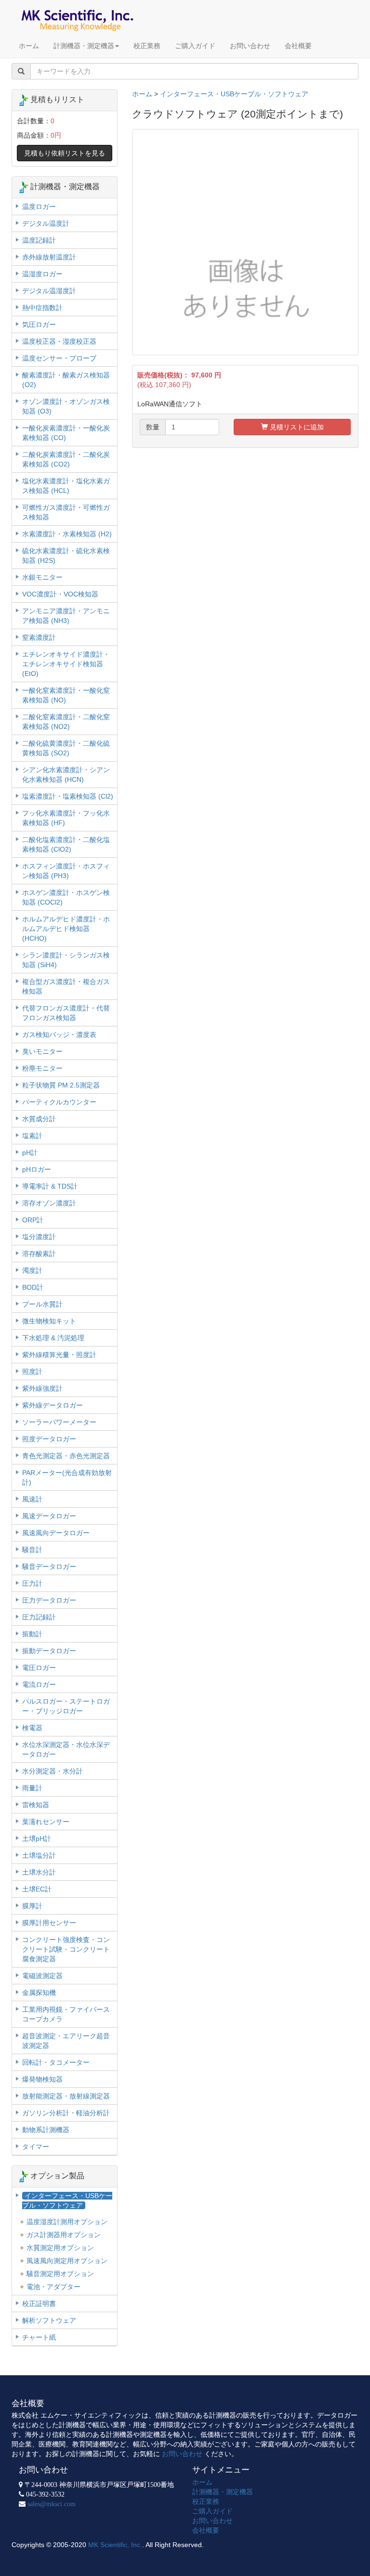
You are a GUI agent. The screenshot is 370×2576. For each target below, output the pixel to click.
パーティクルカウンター (59, 1102)
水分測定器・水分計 (53, 1771)
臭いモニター (42, 1051)
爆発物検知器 (42, 2079)
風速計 (32, 1499)
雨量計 (32, 1788)
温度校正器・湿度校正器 (59, 341)
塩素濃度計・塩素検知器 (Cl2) (68, 796)
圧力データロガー (49, 1600)
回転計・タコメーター (56, 2062)
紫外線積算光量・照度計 (59, 1355)
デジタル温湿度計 (49, 291)
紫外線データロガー (53, 1405)
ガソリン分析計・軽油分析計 (66, 2113)
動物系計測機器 (46, 2130)
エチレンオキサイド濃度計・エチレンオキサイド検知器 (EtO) (66, 664)
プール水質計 (42, 1304)
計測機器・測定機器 (84, 46)
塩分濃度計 (39, 1237)
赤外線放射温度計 (49, 257)
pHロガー (37, 1169)
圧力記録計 (39, 1617)
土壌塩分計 (39, 1855)
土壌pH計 (37, 1838)
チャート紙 (39, 2337)
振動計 (32, 1634)
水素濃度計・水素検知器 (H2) (67, 534)
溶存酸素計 (39, 1254)
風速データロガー (49, 1516)
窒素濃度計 (39, 637)
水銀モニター (42, 577)
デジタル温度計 (46, 223)
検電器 (32, 1728)
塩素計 (32, 1136)
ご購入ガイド (195, 46)
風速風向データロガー (56, 1533)
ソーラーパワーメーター (59, 1422)
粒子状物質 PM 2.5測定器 (61, 1085)
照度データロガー (49, 1439)
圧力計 (32, 1583)
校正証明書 (39, 2304)
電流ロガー (39, 1684)
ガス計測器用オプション (64, 2235)
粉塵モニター (42, 1068)
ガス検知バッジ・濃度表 (59, 1035)
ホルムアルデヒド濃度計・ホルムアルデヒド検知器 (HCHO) (66, 929)
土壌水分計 (39, 1872)
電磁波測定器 (42, 1976)
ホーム (29, 46)
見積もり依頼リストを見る (65, 153)
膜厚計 (32, 1906)
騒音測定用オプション (60, 2274)
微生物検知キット (49, 1321)
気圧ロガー (39, 324)
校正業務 (147, 46)
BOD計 (33, 1287)
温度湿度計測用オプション (67, 2222)
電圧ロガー (39, 1668)
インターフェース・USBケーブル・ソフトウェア (234, 94)
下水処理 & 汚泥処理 (53, 1338)
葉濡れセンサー (46, 1822)
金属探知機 (39, 1993)
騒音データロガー (49, 1566)
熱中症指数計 (42, 308)
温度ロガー (39, 207)
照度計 (32, 1372)
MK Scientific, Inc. (115, 2545)
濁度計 (32, 1270)
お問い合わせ (250, 46)
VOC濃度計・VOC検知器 (60, 594)
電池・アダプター (53, 2287)
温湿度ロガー (42, 274)
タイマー (36, 2147)
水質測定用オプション (60, 2248)
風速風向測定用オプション (67, 2261)
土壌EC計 (37, 1889)
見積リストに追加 (296, 427)
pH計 (30, 1152)
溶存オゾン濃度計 (49, 1203)
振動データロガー (49, 1651)
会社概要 (298, 46)
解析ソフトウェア (49, 2320)
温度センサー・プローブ (59, 358)
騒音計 (32, 1550)
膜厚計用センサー (49, 1923)
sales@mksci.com (52, 2504)
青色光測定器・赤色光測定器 (66, 1456)
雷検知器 (36, 1805)
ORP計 (33, 1220)
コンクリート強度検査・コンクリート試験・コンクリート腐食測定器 (66, 1949)
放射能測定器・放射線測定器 (66, 2096)
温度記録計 (39, 240)
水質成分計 (39, 1119)
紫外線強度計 (42, 1388)
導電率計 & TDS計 (50, 1186)
